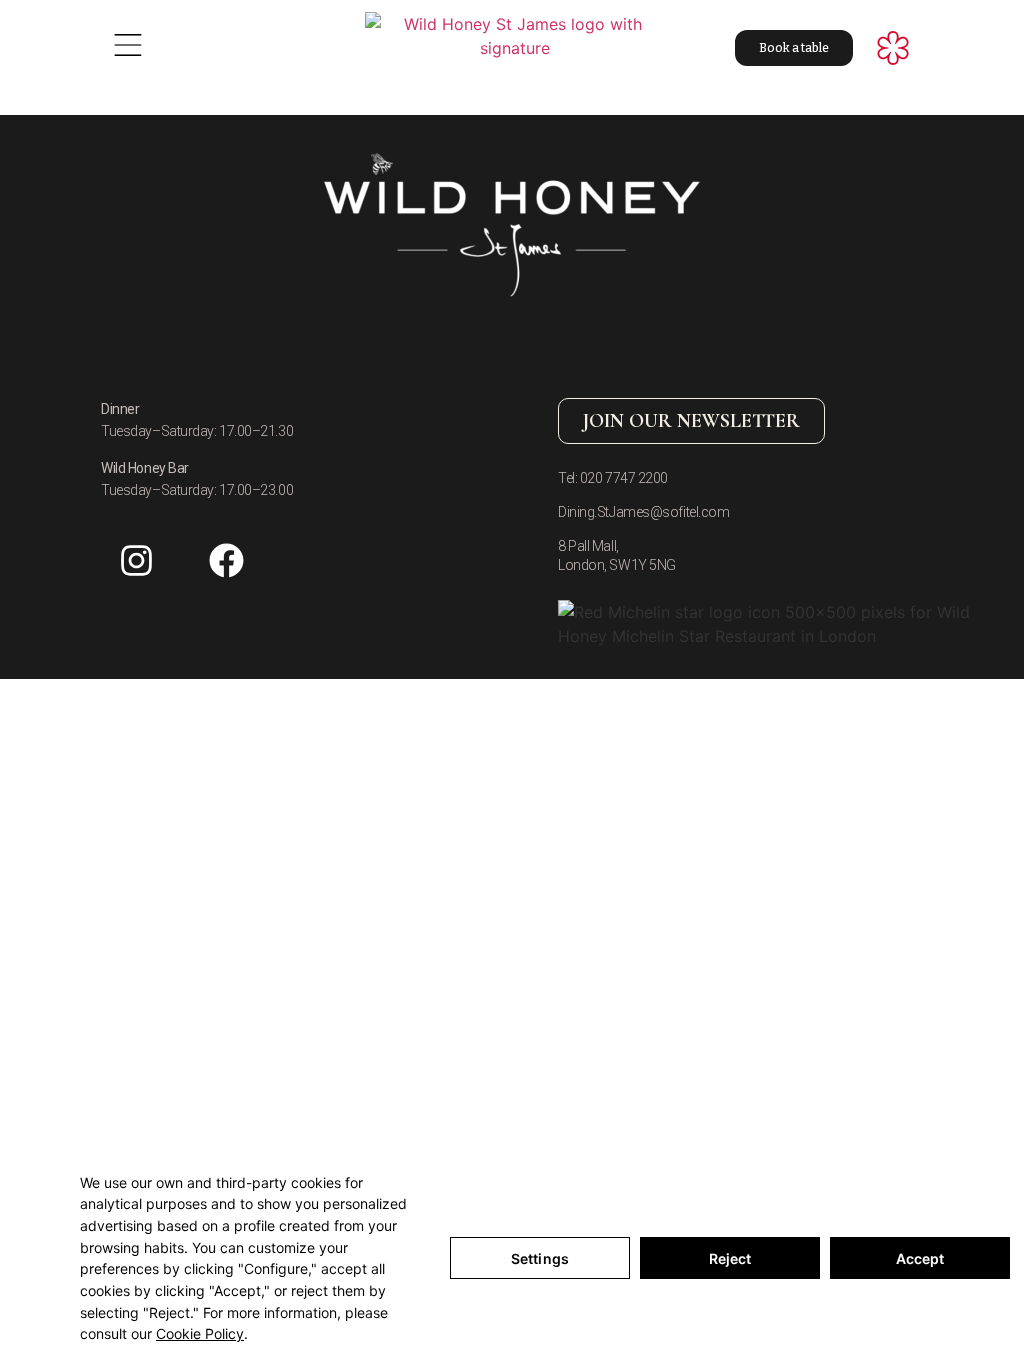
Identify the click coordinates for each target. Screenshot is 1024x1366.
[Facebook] (226, 561)
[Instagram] (136, 561)
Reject (730, 1258)
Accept (920, 1258)
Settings (540, 1258)
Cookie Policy (200, 1333)
